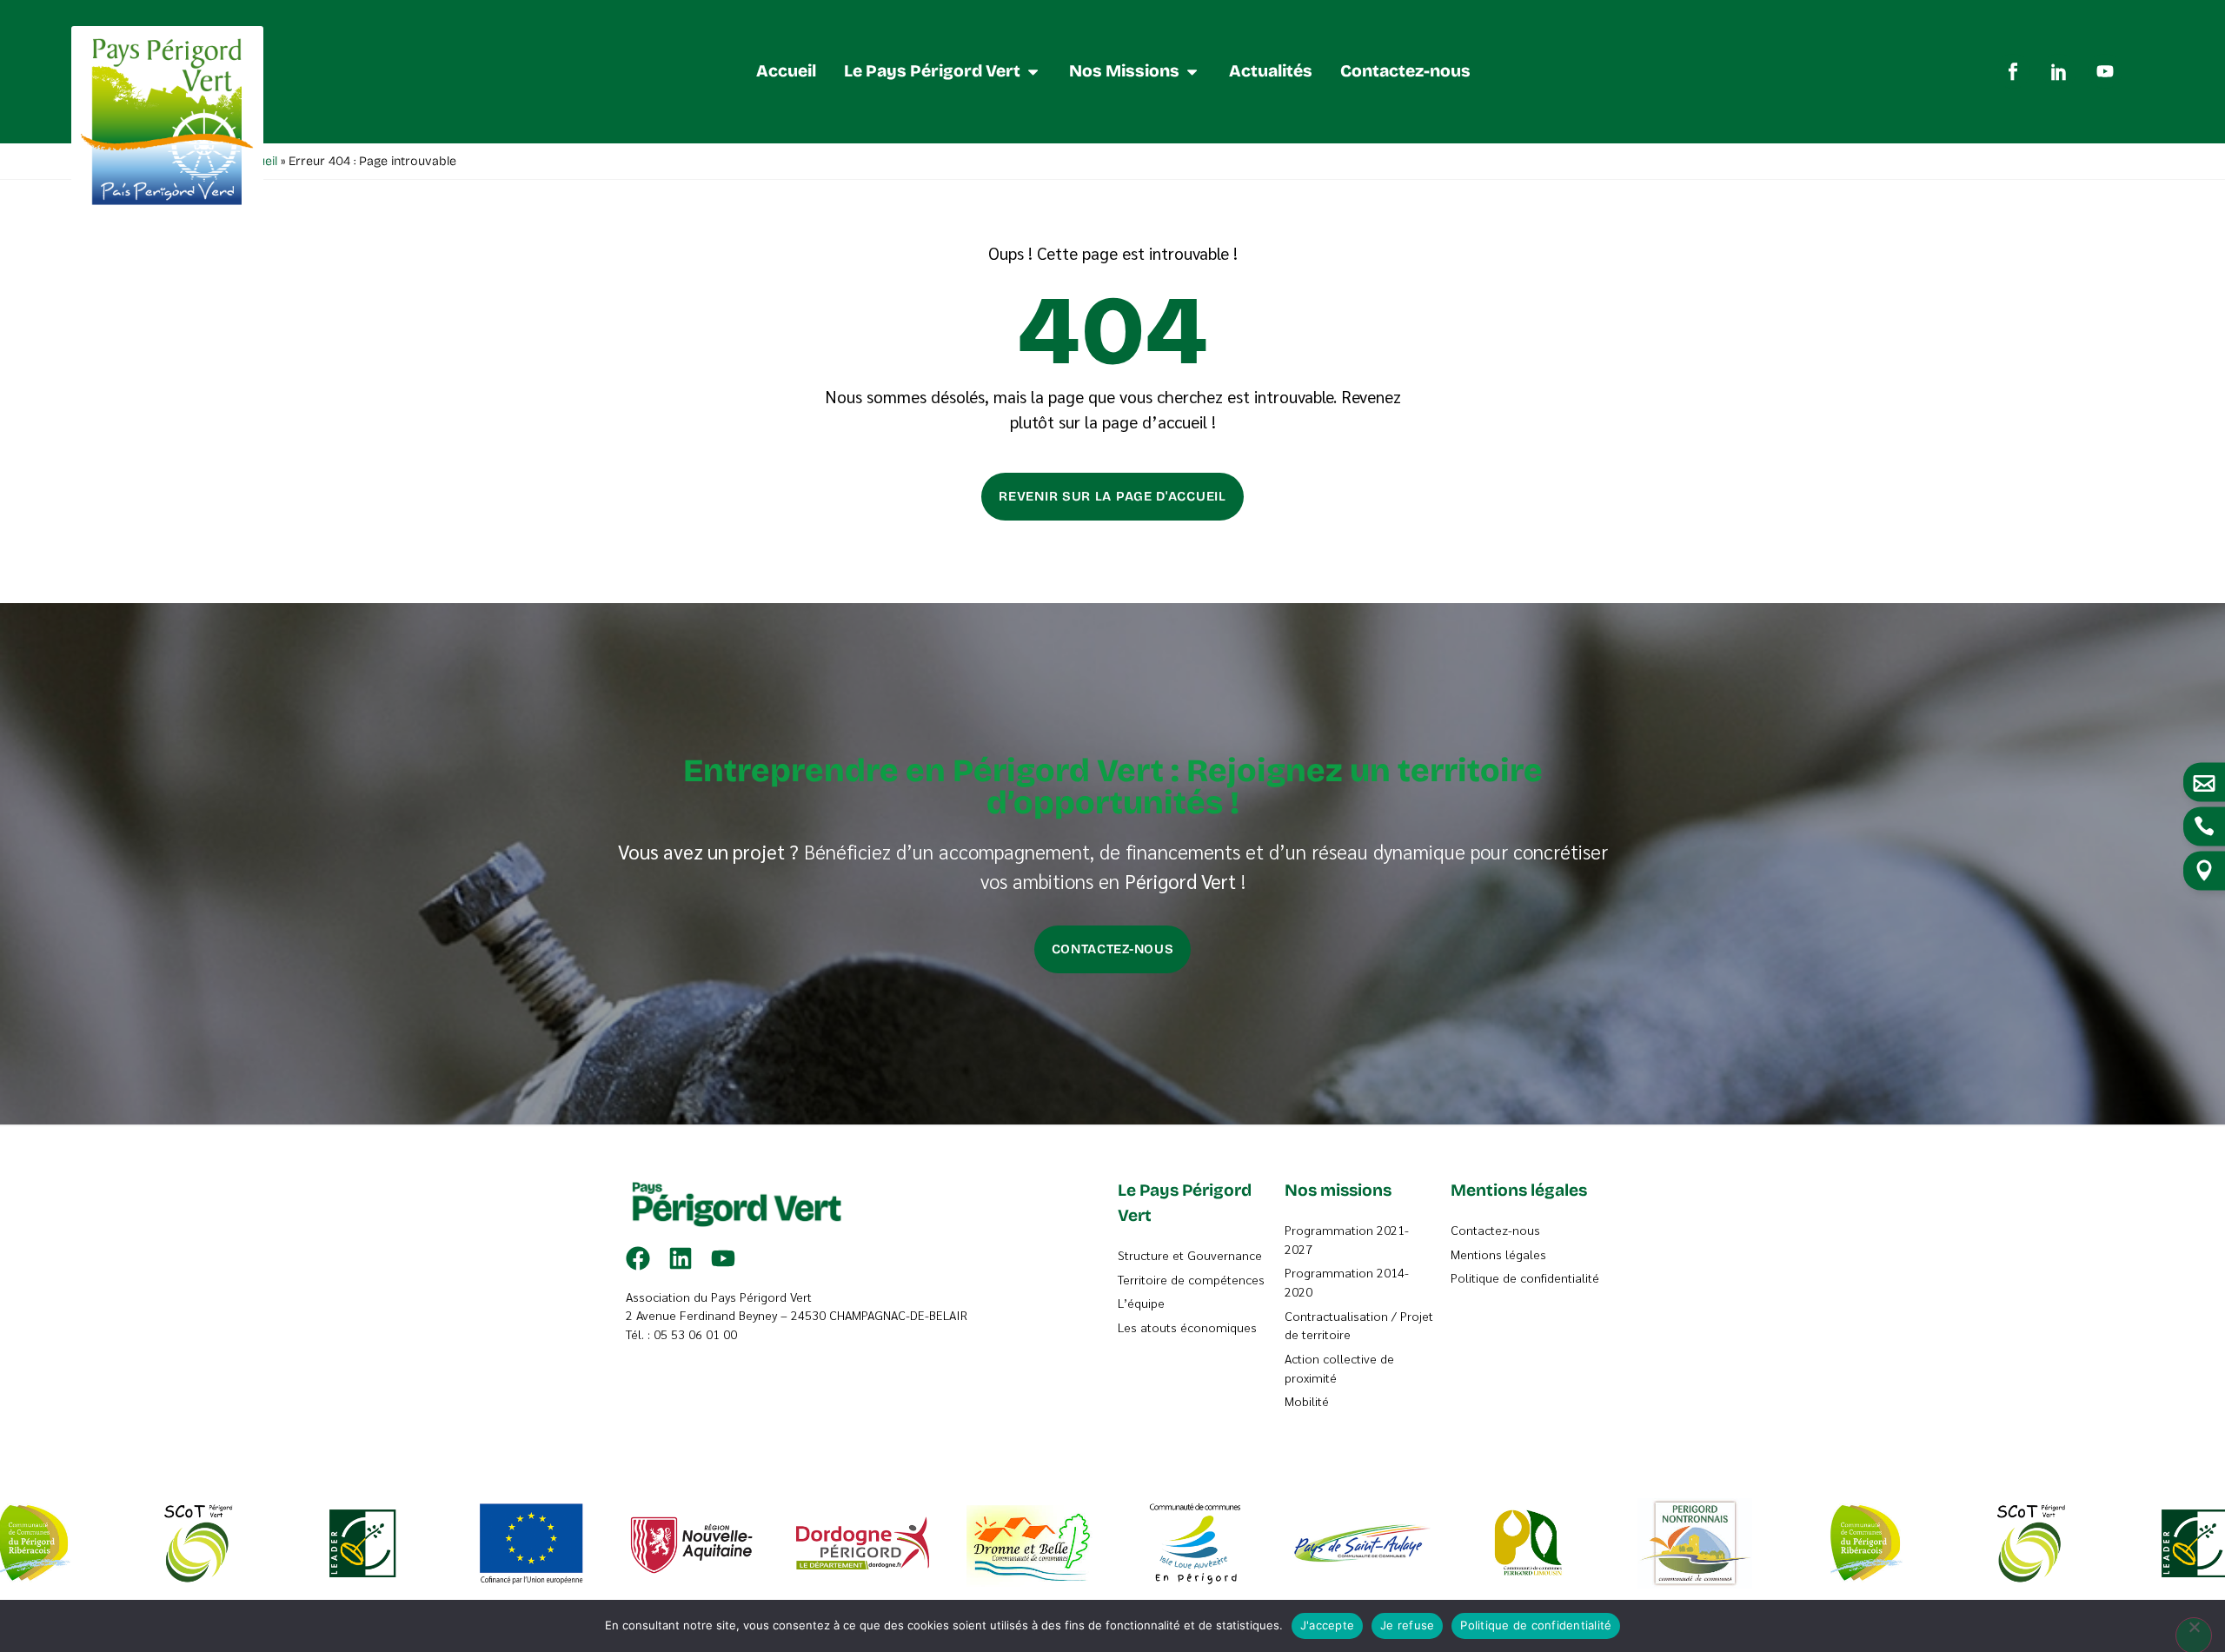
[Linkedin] (681, 1258)
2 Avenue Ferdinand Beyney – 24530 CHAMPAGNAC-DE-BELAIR (797, 1315)
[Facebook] (638, 1258)
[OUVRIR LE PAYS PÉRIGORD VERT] (1033, 72)
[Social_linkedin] (2059, 71)
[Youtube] (2105, 71)
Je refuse (1407, 1625)
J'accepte (1327, 1625)
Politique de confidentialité (1536, 1625)
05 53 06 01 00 (695, 1334)
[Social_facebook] (2013, 71)
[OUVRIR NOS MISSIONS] (1192, 72)
